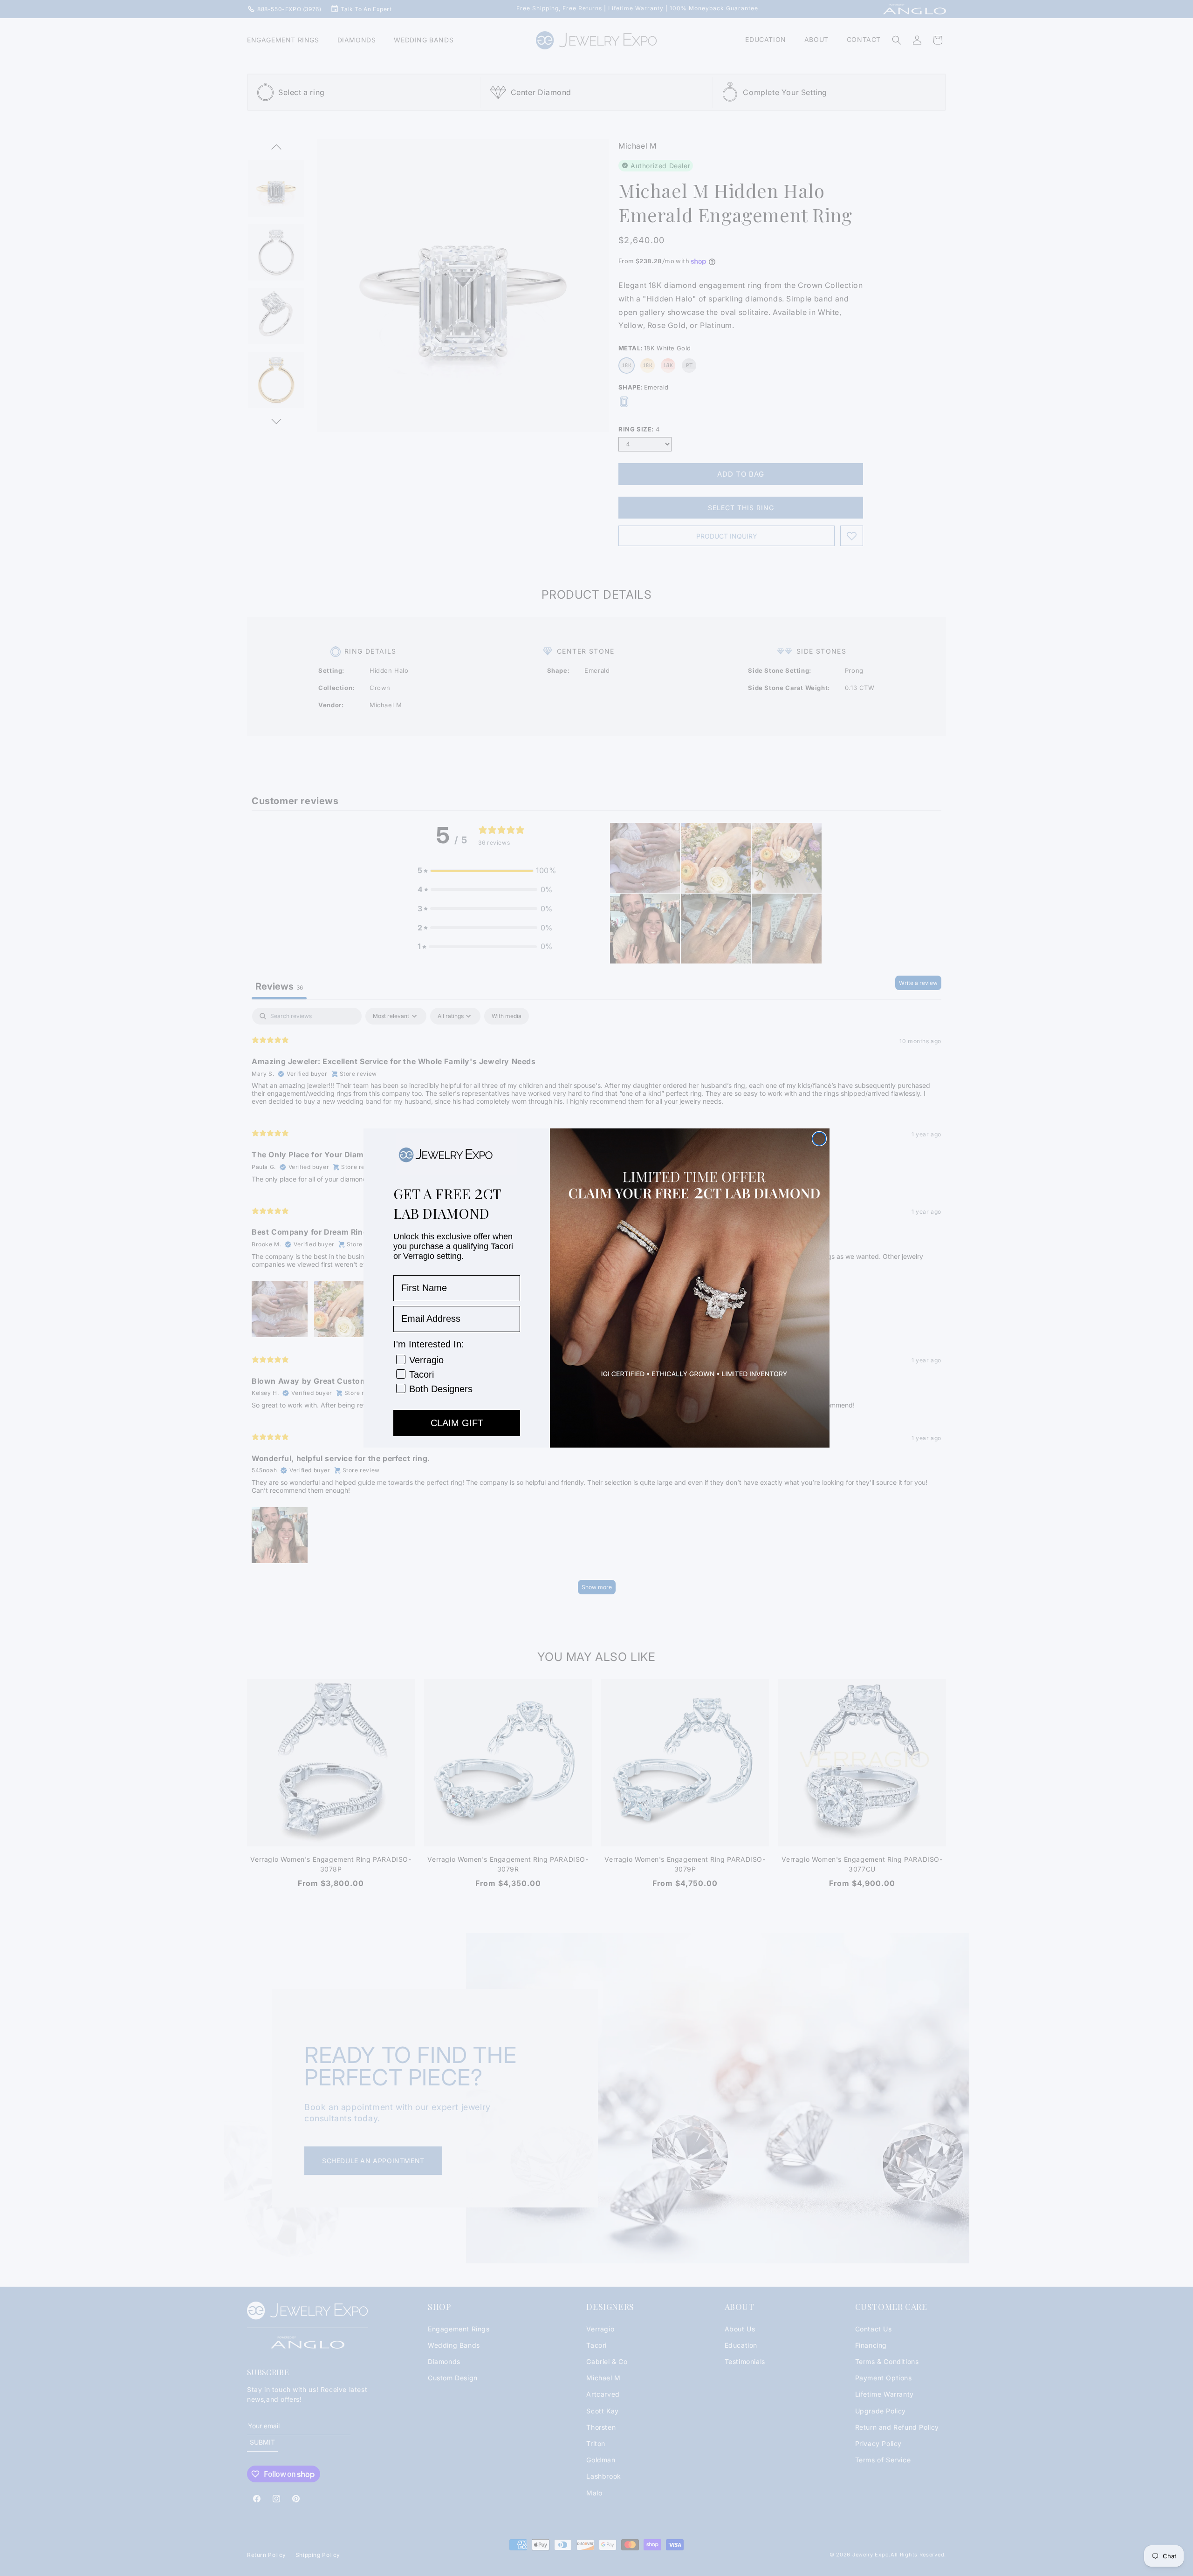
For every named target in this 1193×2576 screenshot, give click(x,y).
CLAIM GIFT (457, 1423)
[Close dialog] (819, 1139)
